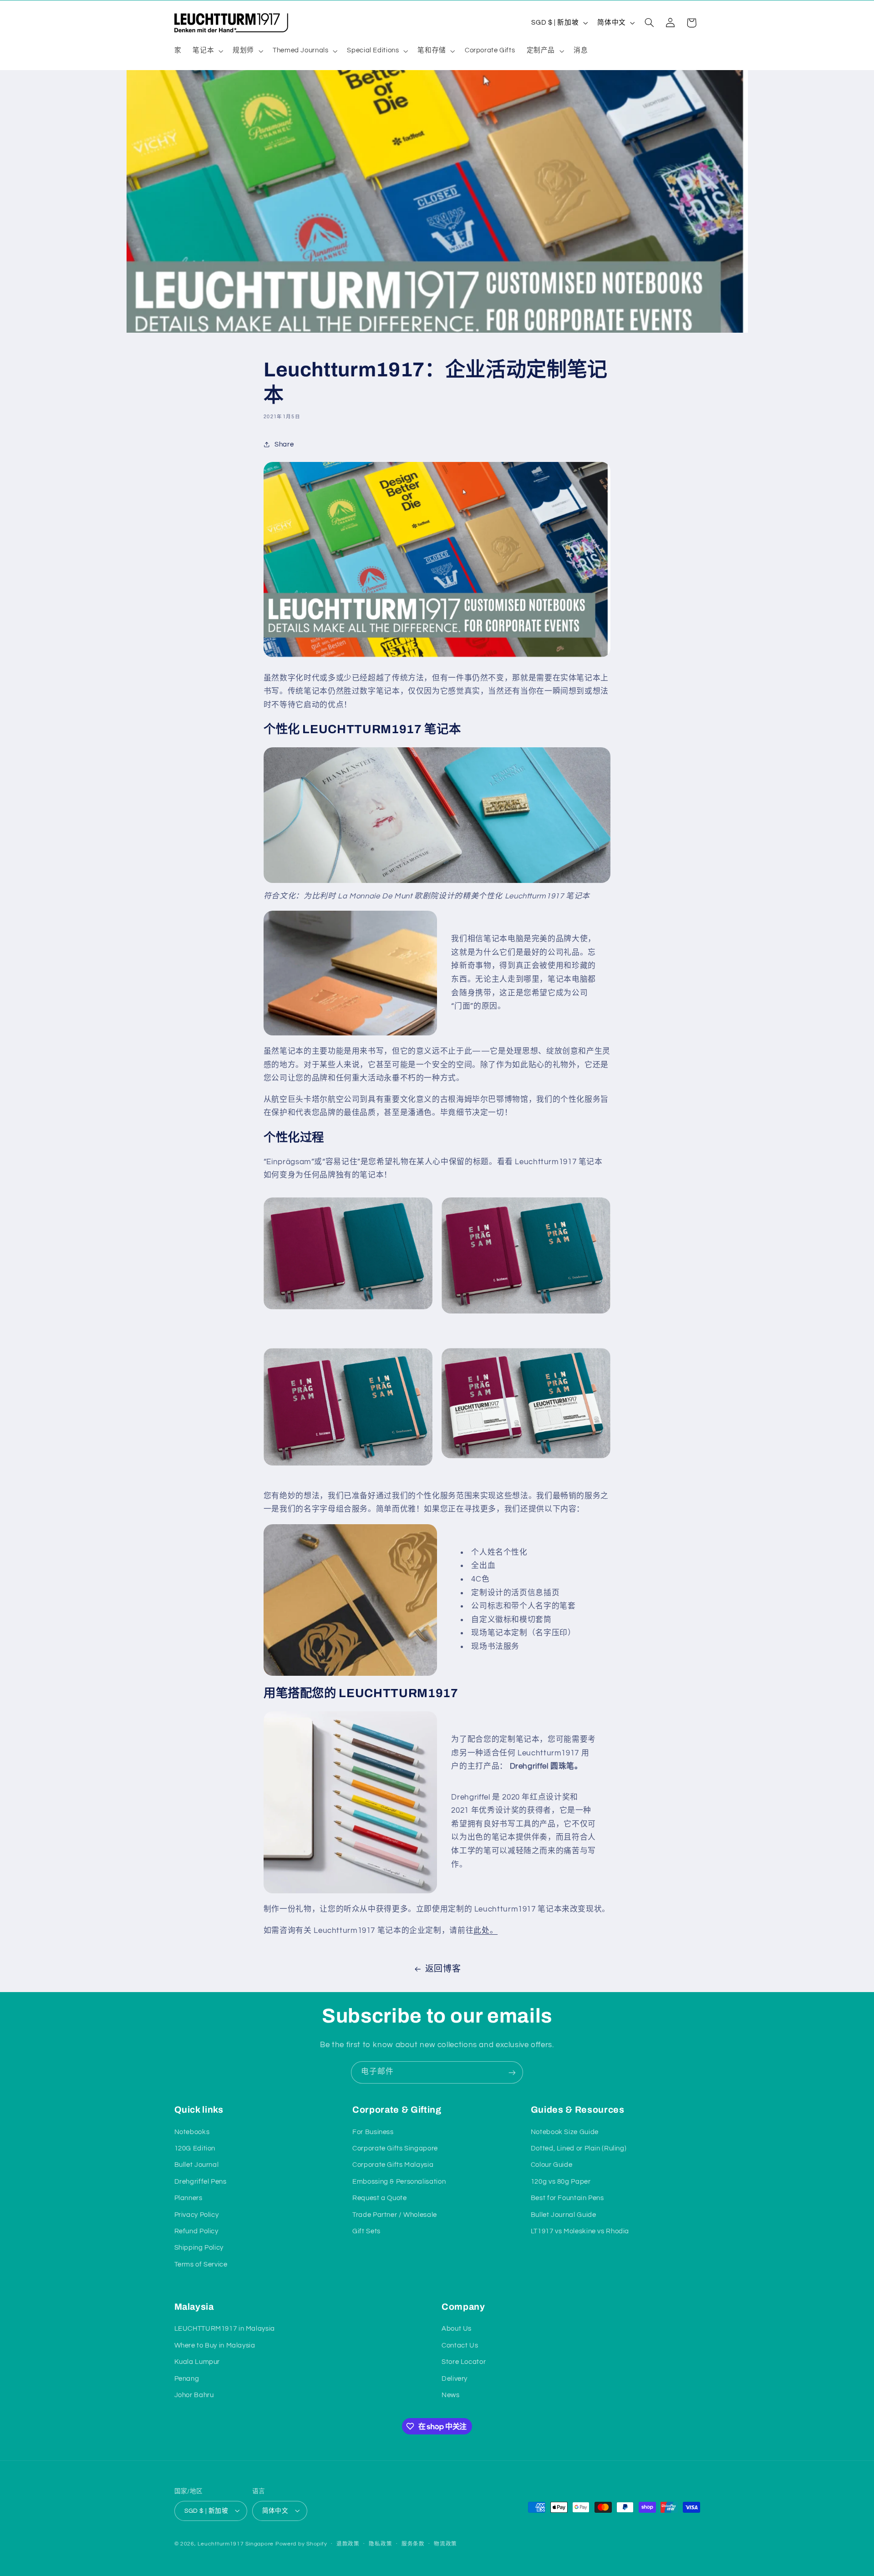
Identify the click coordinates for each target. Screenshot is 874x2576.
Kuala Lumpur (197, 2362)
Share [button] (284, 444)
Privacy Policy (197, 2214)
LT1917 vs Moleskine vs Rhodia (580, 2231)
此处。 (485, 1931)
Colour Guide (552, 2165)
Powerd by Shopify (301, 2543)
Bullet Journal (197, 2165)
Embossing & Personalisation (399, 2181)
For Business (373, 2132)
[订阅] (512, 2072)
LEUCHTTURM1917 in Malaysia (225, 2329)
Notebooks (192, 2132)
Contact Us (460, 2345)
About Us (457, 2329)
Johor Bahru (194, 2395)
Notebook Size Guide (565, 2132)
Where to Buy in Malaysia (215, 2345)
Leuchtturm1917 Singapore (236, 2543)
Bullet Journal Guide (564, 2214)
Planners (188, 2198)
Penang (187, 2379)
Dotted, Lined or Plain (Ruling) (579, 2148)
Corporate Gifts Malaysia (393, 2165)
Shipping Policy (199, 2248)
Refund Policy (196, 2231)
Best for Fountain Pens (567, 2198)
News (451, 2395)
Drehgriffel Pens (201, 2181)
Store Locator (464, 2362)
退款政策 (348, 2544)
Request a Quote (379, 2198)
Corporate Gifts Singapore (395, 2148)
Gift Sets (366, 2231)
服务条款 (413, 2544)
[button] (207, 51)
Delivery (455, 2379)
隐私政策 (380, 2544)
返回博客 (443, 1969)
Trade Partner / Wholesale (395, 2214)
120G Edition (195, 2148)
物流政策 (445, 2544)
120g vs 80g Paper (561, 2181)
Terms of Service (201, 2264)
